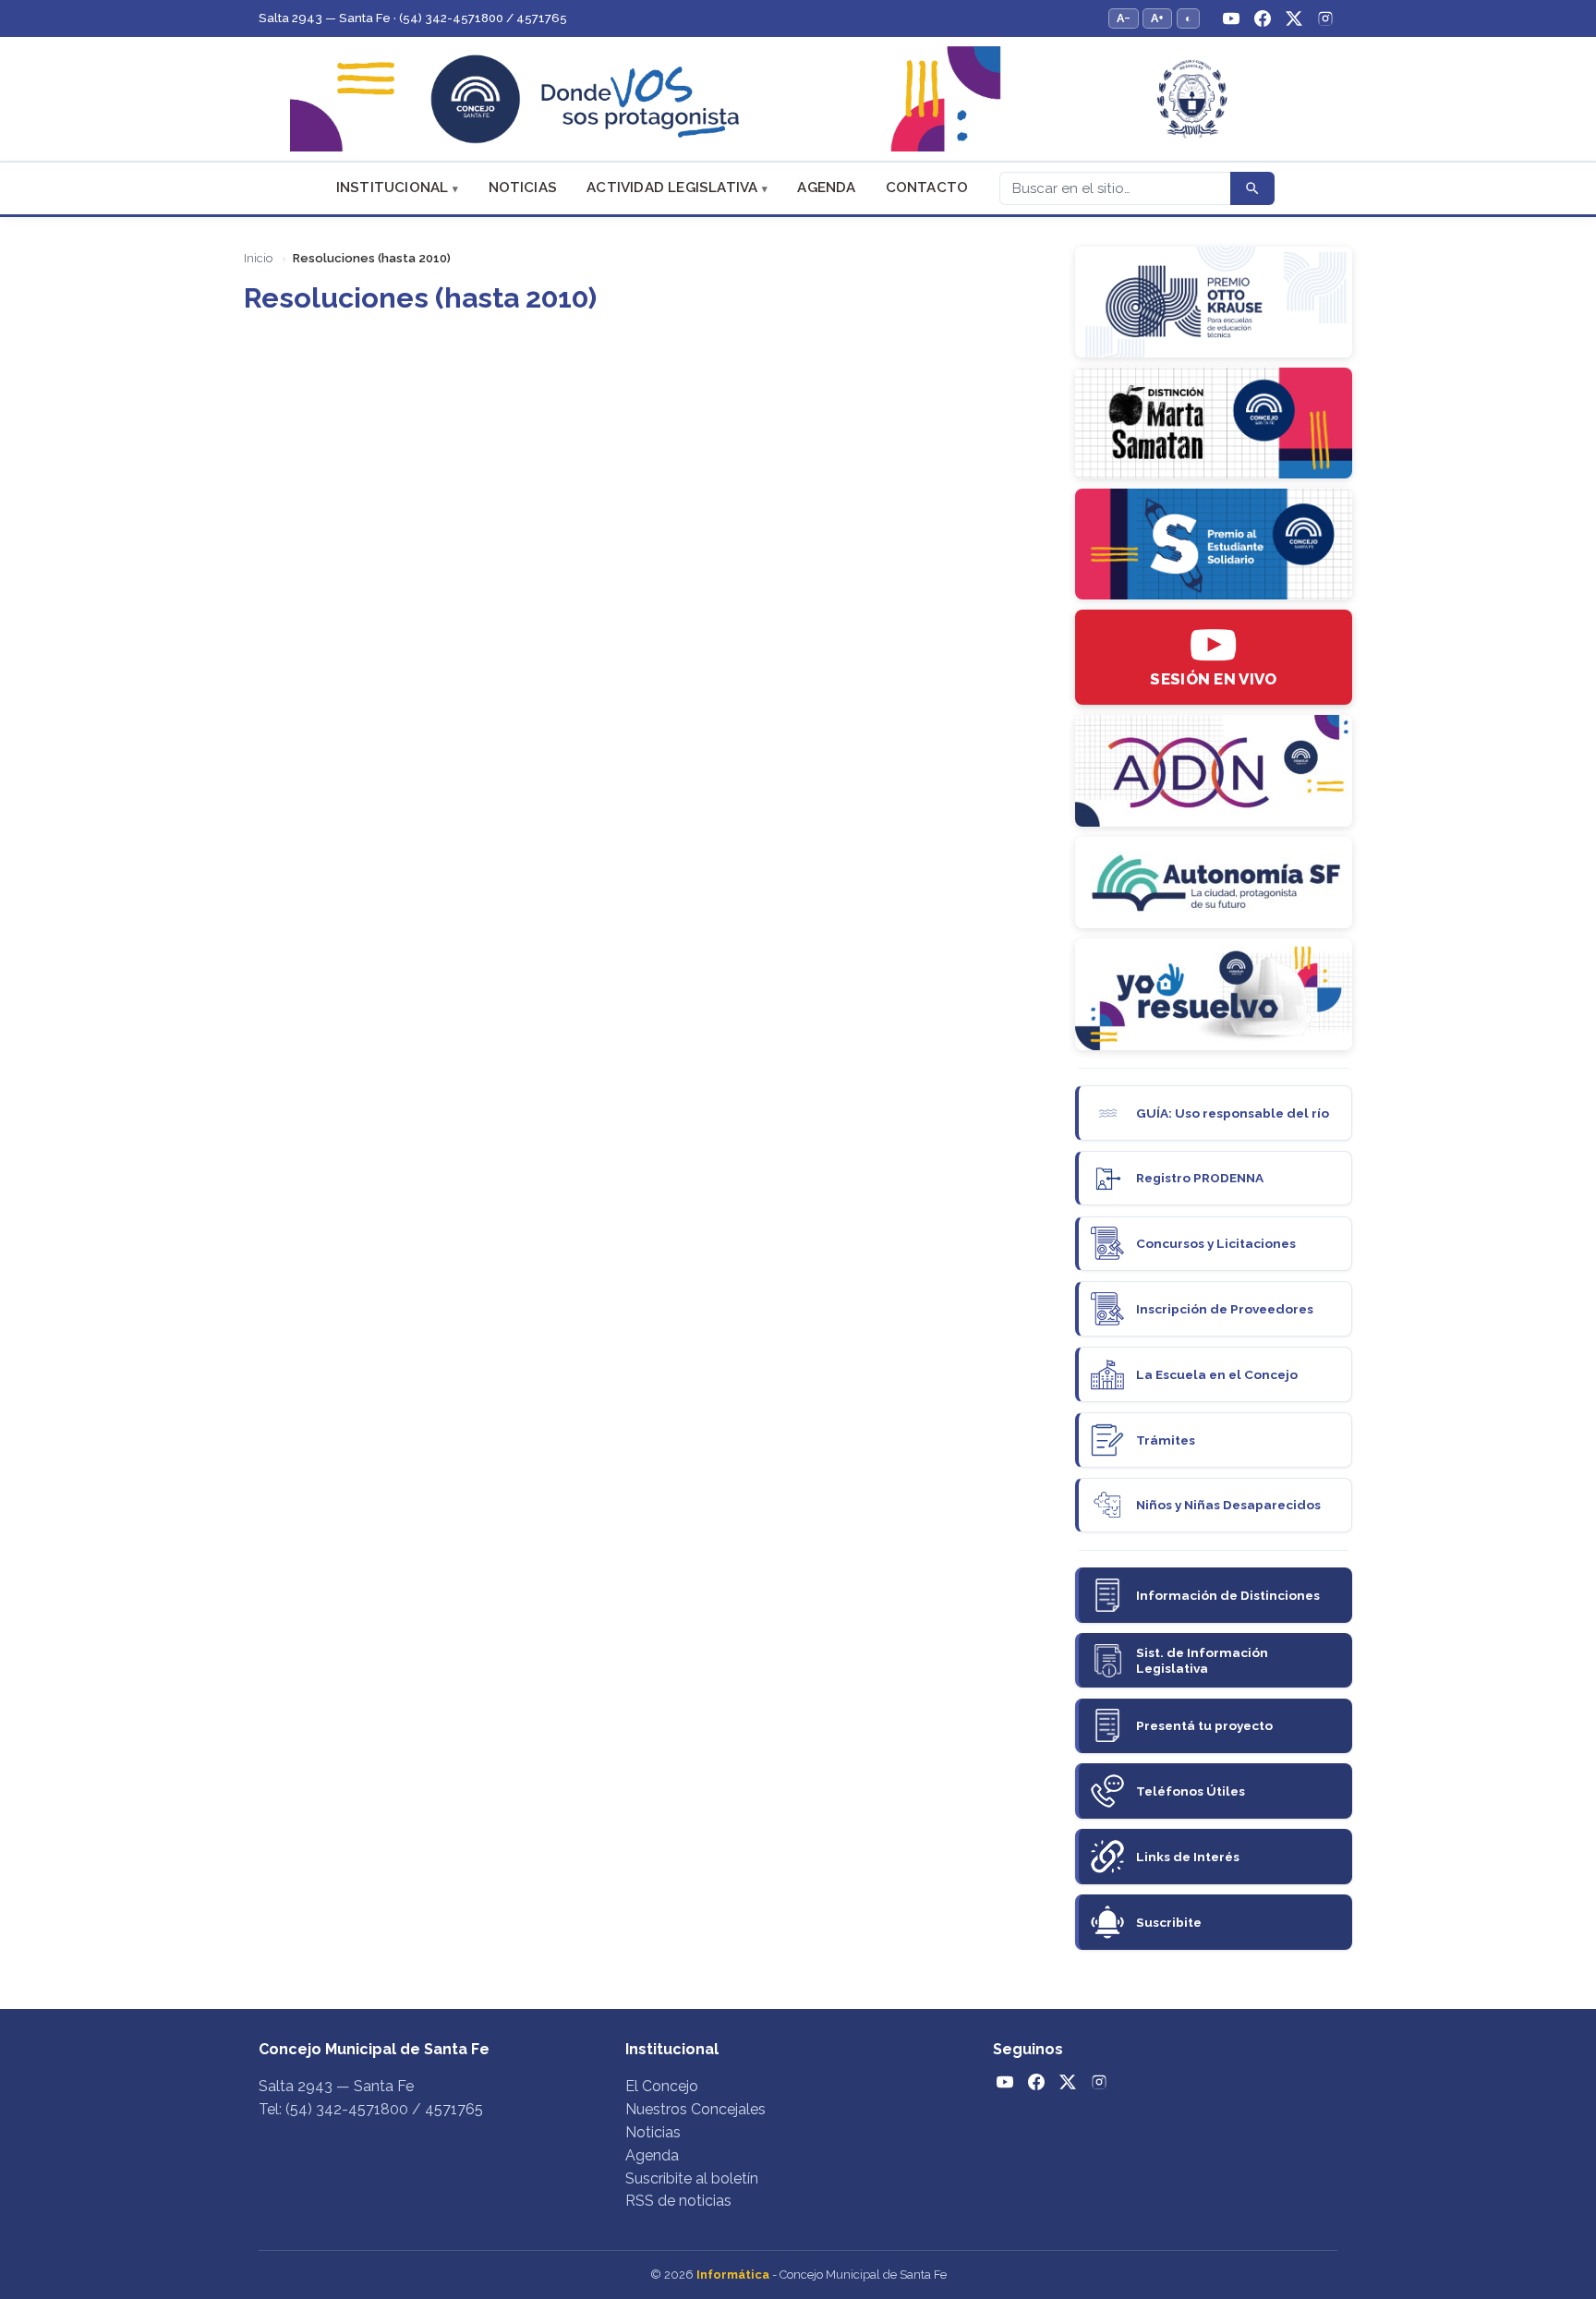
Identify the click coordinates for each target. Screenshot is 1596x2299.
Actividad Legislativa (672, 188)
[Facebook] (1263, 18)
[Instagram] (1325, 18)
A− (1124, 18)
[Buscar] (1252, 188)
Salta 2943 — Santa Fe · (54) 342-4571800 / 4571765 (413, 18)
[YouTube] (1231, 18)
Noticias (523, 188)
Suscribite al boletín (692, 2178)
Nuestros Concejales (695, 2109)
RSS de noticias (678, 2201)
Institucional (393, 188)
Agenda (826, 188)
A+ (1157, 18)
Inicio (258, 258)
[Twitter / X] (1294, 18)
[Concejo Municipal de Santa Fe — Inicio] (798, 99)
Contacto (927, 188)
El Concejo (662, 2086)
